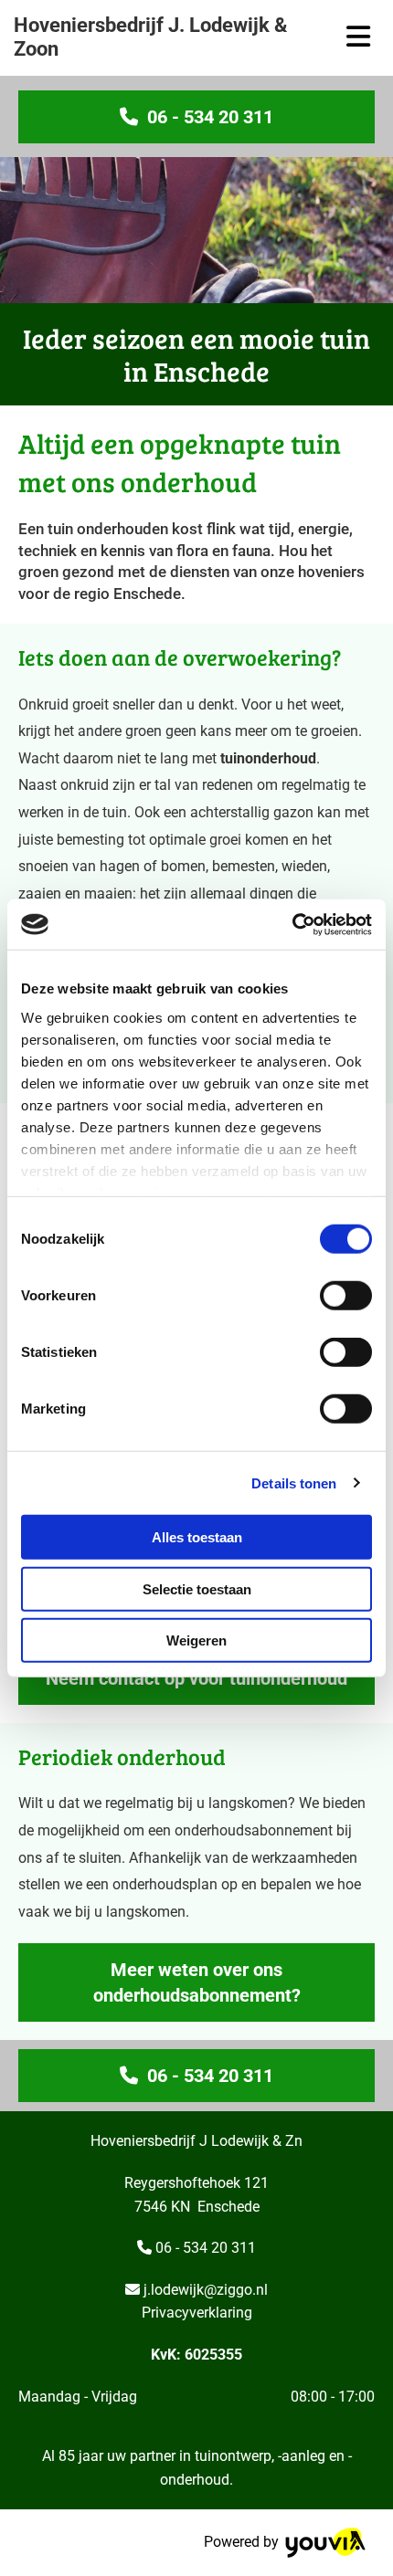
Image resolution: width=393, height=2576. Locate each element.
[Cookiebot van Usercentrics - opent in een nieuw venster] (292, 924)
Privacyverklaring (197, 2313)
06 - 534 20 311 (206, 2248)
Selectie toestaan (197, 1588)
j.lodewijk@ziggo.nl (206, 2290)
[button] (196, 117)
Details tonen (294, 1483)
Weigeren (196, 1640)
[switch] (346, 1296)
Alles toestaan (197, 1537)
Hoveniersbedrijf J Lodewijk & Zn (196, 2141)
